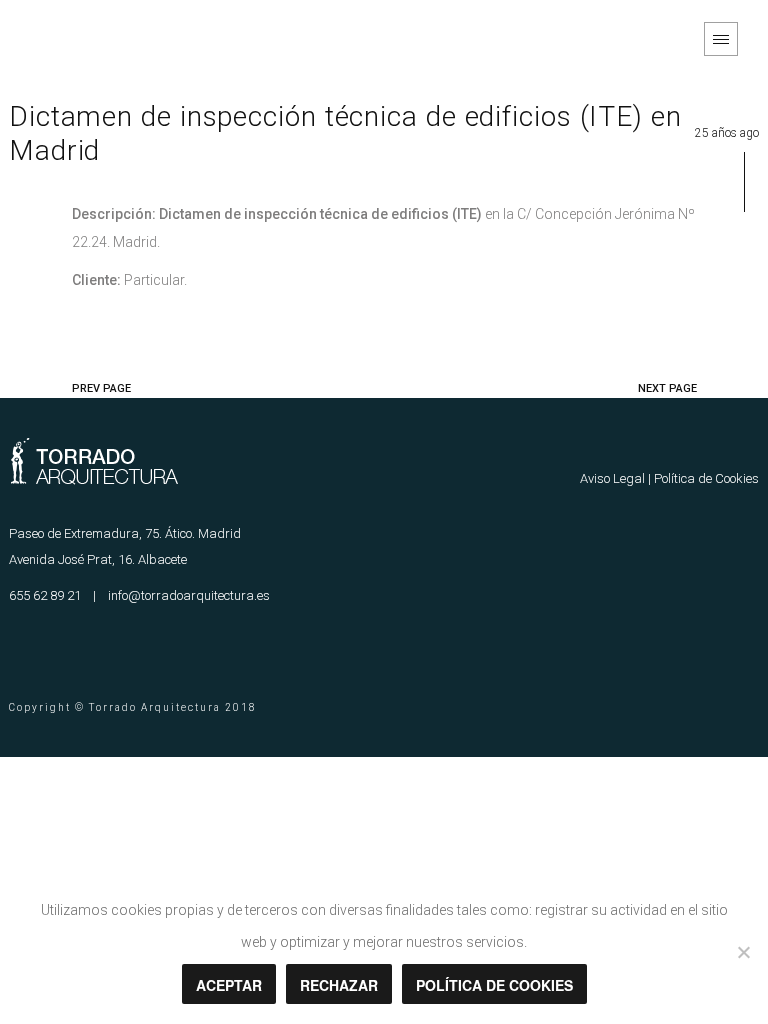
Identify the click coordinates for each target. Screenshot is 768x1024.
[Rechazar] (743, 952)
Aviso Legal (612, 478)
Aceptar (229, 985)
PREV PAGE (101, 388)
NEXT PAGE (667, 388)
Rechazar (339, 985)
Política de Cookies (706, 478)
